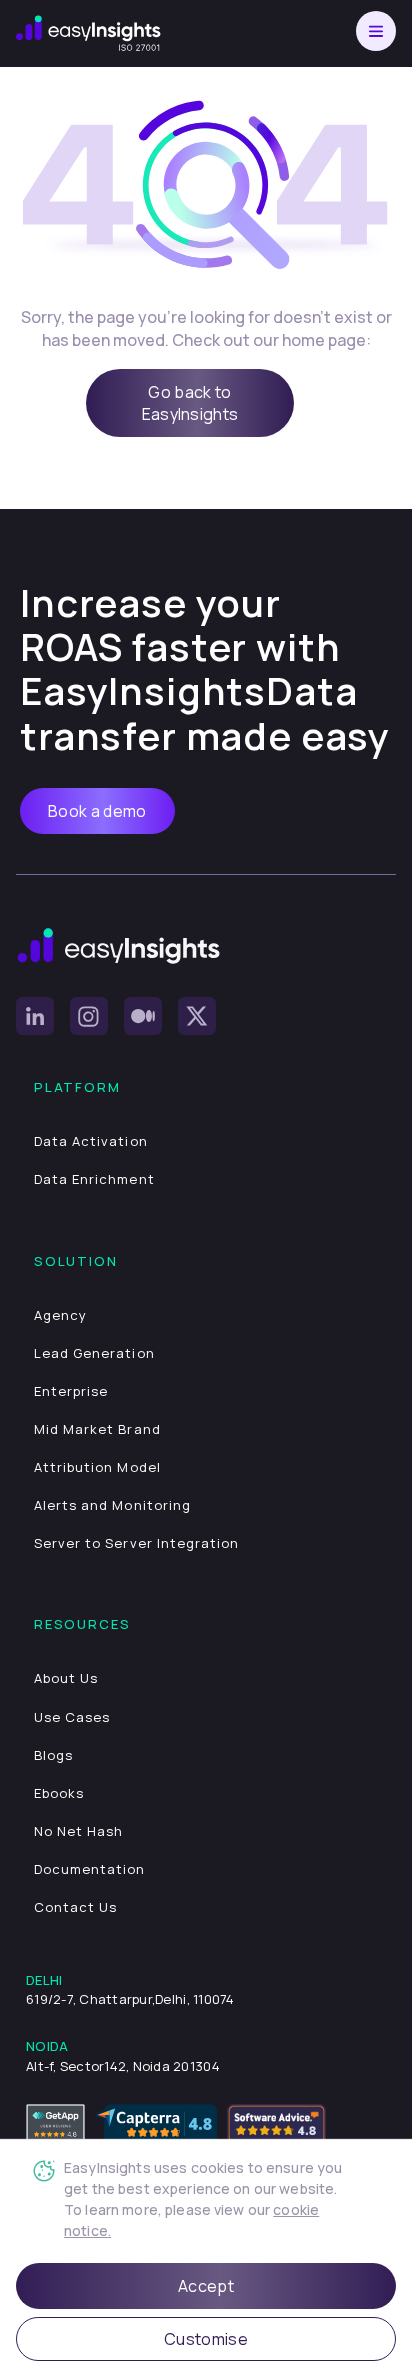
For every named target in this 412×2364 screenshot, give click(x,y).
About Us (66, 1678)
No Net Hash (78, 1831)
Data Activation (91, 1141)
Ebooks (59, 1793)
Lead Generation (94, 1353)
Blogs (53, 1755)
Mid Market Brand (97, 1429)
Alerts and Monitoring (112, 1505)
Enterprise (71, 1391)
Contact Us (75, 1907)
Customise (206, 2339)
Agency (60, 1315)
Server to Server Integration (136, 1543)
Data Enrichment (94, 1179)
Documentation (90, 1869)
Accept (206, 2286)
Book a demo (97, 811)
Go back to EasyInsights (190, 403)
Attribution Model (97, 1467)
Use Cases (72, 1717)
